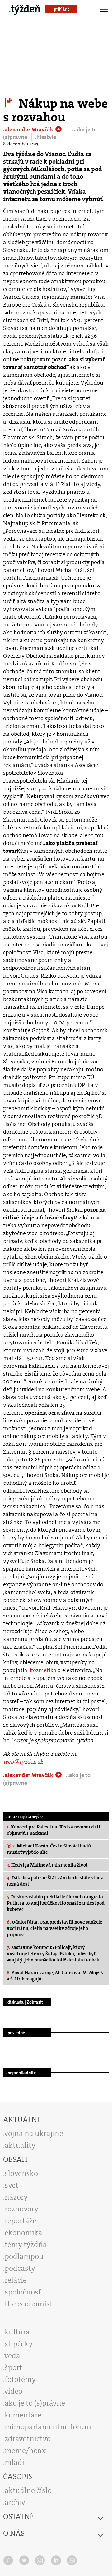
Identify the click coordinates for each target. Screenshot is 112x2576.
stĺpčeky (19, 2344)
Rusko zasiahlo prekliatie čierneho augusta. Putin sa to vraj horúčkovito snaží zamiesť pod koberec (56, 1903)
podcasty (20, 2268)
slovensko (21, 2173)
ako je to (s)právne (35, 2403)
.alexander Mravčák (29, 130)
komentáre (23, 2415)
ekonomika (23, 2233)
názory (16, 2197)
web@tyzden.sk (23, 1762)
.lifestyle (45, 137)
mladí (14, 2462)
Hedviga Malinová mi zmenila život (47, 1865)
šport (13, 2367)
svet (12, 2185)
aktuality (20, 2145)
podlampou (24, 2256)
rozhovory (21, 2209)
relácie (16, 2280)
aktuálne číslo (28, 2490)
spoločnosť (23, 2292)
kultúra (17, 2332)
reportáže (21, 2221)
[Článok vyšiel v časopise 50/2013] (9, 103)
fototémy (20, 2379)
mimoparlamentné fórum (48, 2427)
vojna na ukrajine (34, 2133)
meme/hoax (25, 2451)
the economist (29, 2304)
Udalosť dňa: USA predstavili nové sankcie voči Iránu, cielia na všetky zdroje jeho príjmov (55, 1928)
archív (15, 2502)
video (13, 2391)
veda (12, 2356)
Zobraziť (35, 2002)
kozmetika (43, 1670)
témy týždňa (26, 2245)
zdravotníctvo (28, 2439)
